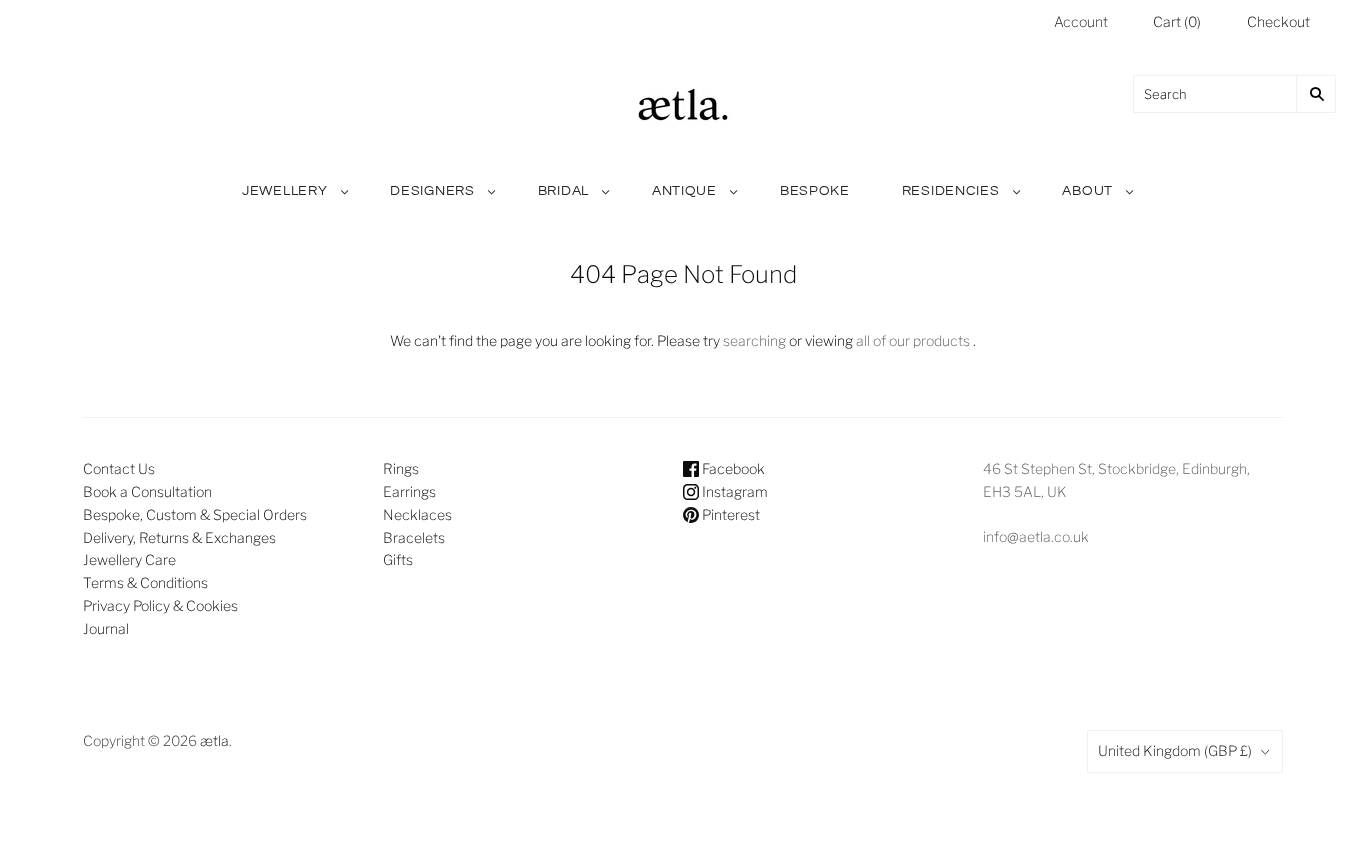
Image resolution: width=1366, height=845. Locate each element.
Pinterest (729, 514)
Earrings (409, 491)
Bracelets (414, 537)
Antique (684, 191)
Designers (432, 191)
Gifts (398, 559)
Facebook (732, 468)
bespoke (815, 191)
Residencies (951, 191)
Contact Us (119, 468)
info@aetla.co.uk (1036, 536)
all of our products (913, 340)
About (1087, 191)
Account (1081, 21)
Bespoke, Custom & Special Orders (195, 514)
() (1177, 21)
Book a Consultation (147, 491)
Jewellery (284, 191)
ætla (214, 740)
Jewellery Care (129, 559)
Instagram (733, 491)
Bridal (563, 191)
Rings (401, 468)
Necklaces (417, 514)
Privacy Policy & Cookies (160, 605)
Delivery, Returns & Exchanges (179, 537)
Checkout (1278, 21)
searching (754, 340)
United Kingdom (1175, 750)
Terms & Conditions (145, 582)
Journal (106, 628)
